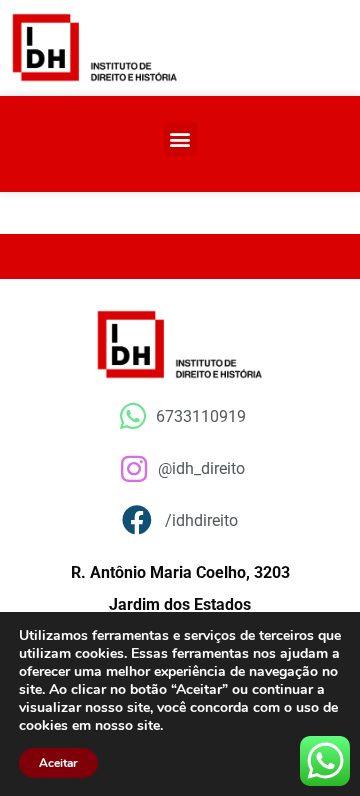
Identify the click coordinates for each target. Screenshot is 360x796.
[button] (180, 139)
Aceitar (58, 763)
